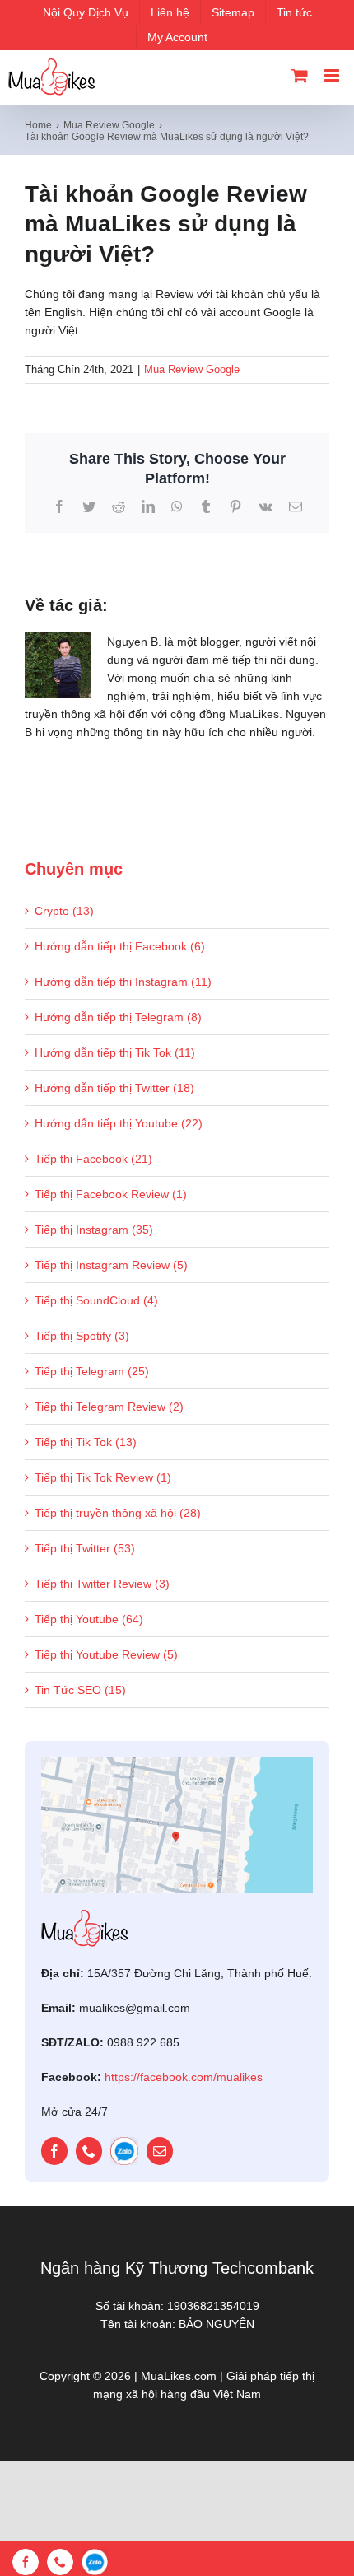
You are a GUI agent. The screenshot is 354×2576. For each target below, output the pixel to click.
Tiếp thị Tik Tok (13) (86, 1442)
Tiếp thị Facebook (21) (93, 1159)
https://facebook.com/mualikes (184, 2077)
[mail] (160, 2151)
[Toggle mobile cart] (300, 75)
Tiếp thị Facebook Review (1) (111, 1194)
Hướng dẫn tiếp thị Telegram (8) (118, 1017)
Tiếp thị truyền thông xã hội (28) (118, 1513)
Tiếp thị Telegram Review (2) (109, 1407)
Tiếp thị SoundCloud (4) (96, 1300)
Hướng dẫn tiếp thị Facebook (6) (120, 946)
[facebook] (54, 2151)
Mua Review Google (192, 369)
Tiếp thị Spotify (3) (82, 1336)
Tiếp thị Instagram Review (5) (111, 1265)
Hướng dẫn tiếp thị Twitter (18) (114, 1088)
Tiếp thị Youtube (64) (89, 1619)
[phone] (89, 2151)
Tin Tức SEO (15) (80, 1690)
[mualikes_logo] (85, 1916)
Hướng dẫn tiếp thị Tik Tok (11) (115, 1052)
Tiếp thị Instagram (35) (94, 1230)
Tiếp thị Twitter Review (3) (102, 1584)
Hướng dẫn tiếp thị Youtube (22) (119, 1123)
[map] (177, 1763)
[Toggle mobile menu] (333, 75)
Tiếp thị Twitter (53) (85, 1548)
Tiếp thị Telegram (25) (92, 1371)
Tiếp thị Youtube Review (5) (106, 1654)
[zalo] (124, 2151)
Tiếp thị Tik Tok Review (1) (103, 1477)
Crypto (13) (64, 911)
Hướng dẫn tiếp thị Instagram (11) (123, 982)
